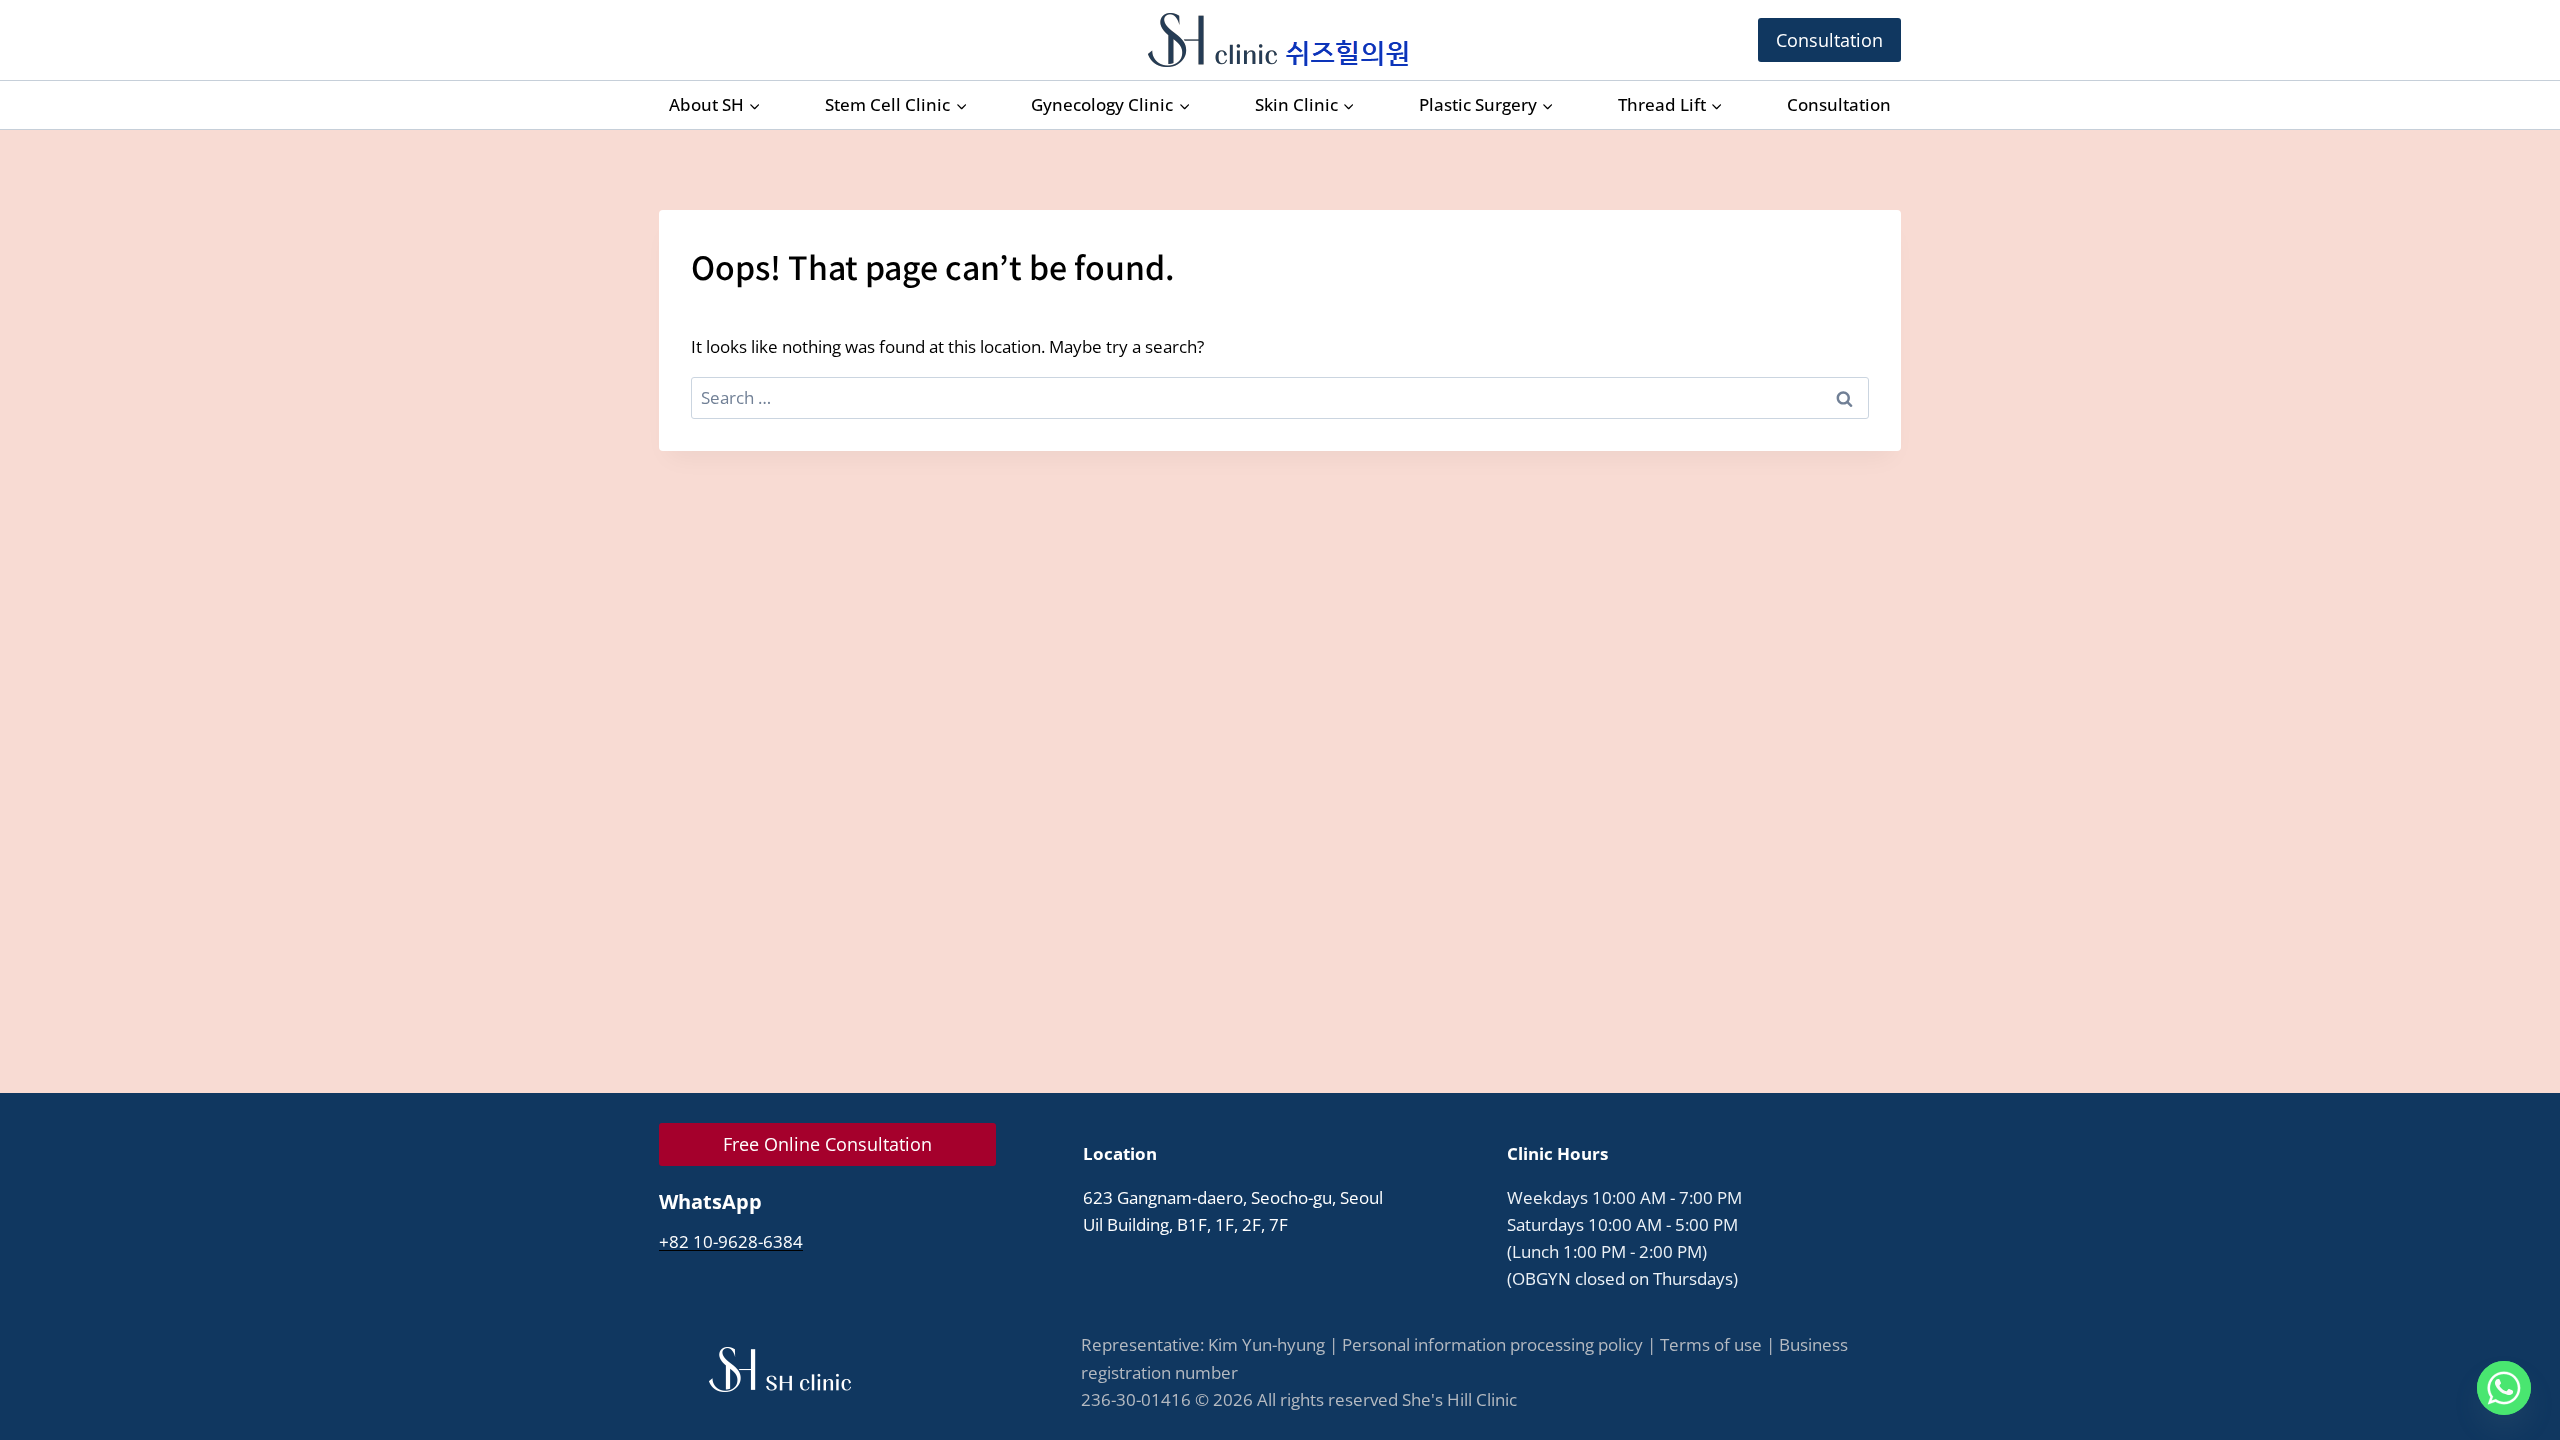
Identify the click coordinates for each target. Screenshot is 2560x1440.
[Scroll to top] (2504, 1369)
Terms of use (1711, 1344)
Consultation (1829, 40)
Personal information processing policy (1492, 1344)
